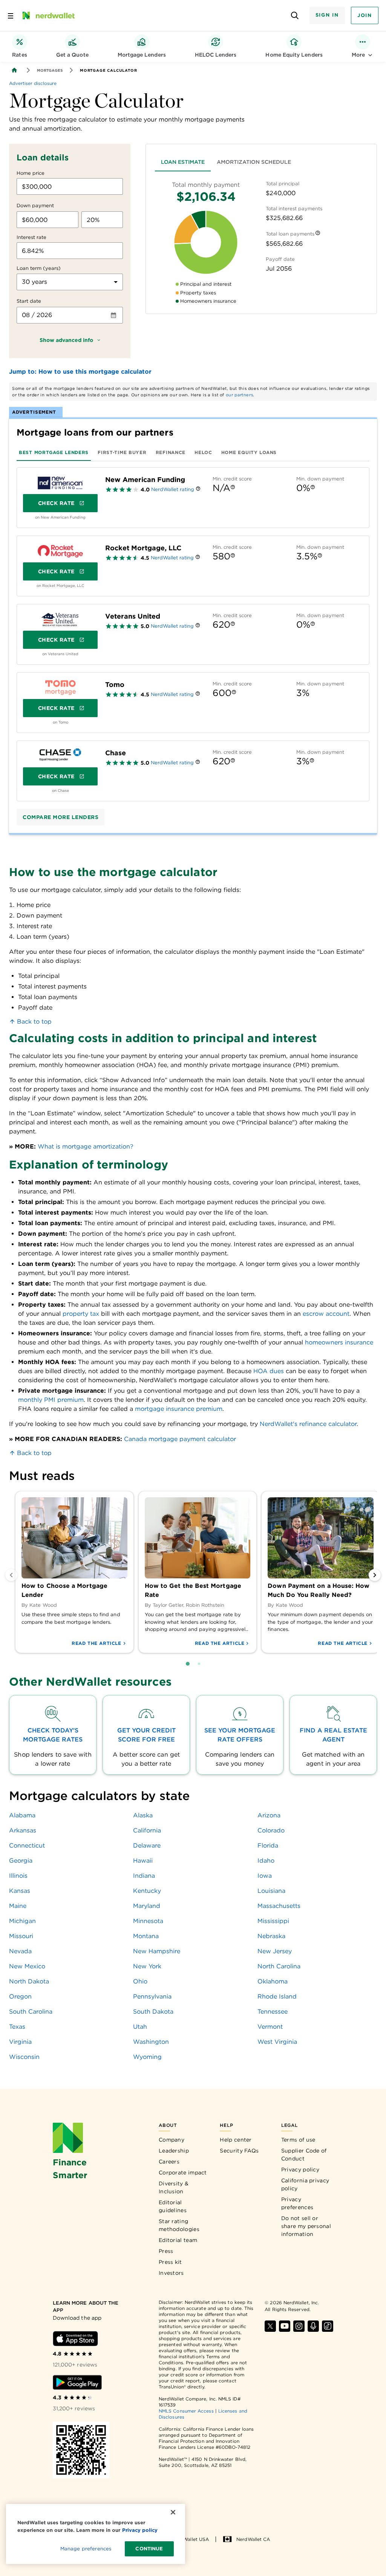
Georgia (21, 1861)
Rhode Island (277, 1996)
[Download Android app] (77, 2382)
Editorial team (178, 2240)
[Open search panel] (295, 16)
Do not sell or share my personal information (306, 2226)
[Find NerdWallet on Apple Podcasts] (313, 2326)
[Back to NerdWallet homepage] (14, 70)
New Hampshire (157, 1951)
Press (166, 2251)
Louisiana (271, 1891)
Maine (18, 1906)
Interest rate (31, 237)
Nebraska (271, 1936)
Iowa (265, 1876)
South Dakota (153, 2012)
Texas (17, 2027)
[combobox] (70, 282)
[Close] (173, 2512)
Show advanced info (66, 340)
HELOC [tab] (203, 452)
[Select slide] (188, 1664)
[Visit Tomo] (60, 688)
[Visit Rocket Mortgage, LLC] (60, 551)
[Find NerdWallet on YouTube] (285, 2326)
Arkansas (23, 1830)
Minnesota (148, 1921)
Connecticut (27, 1845)
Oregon (20, 1996)
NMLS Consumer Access (186, 2411)
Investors (171, 2273)
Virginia (20, 2042)
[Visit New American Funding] (60, 483)
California (147, 1830)
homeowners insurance (339, 1342)
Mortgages (50, 70)
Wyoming (147, 2057)
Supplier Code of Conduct (304, 2155)
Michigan (22, 1921)
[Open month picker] (113, 315)
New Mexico (27, 1966)
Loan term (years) (39, 268)
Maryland (147, 1906)
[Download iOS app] (75, 2339)
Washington (151, 2042)
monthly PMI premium (51, 1400)
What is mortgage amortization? (86, 1146)
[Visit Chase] (60, 756)
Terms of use (298, 2140)
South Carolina (31, 2012)
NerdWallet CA (253, 2539)
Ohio (140, 1981)
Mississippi (273, 1921)
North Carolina (279, 1966)
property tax (81, 1314)
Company (172, 2140)
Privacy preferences (297, 2203)
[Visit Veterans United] (60, 619)
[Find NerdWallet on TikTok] (328, 2326)
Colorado (271, 1830)
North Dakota (29, 1981)
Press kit (170, 2262)
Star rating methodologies (179, 2225)
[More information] (318, 234)
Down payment (35, 206)
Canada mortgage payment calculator (180, 1439)
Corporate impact (183, 2173)
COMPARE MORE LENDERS (61, 817)
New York (147, 1966)
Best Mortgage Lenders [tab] (54, 452)
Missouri (21, 1936)
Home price (31, 173)
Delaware (147, 1845)
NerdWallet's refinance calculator (308, 1424)
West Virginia (277, 2042)
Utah (140, 2027)
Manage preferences (86, 2549)
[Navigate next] (375, 1575)
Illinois (18, 1876)
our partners (240, 395)
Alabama (22, 1815)
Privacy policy (300, 2170)
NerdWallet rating (173, 489)
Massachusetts (279, 1906)
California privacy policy (305, 2184)
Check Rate (56, 503)
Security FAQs (239, 2151)
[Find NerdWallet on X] (270, 2326)
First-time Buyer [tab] (122, 452)
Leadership (174, 2151)
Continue (149, 2549)
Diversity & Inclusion (174, 2187)
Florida (268, 1845)
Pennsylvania (152, 1996)
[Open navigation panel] (11, 15)
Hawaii (143, 1861)
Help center (236, 2140)
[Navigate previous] (11, 1575)
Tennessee (273, 2012)
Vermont (270, 2027)
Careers (169, 2162)
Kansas (20, 1891)
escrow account (326, 1314)
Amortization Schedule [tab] (254, 162)
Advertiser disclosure (33, 83)
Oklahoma (273, 1981)
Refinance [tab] (171, 452)
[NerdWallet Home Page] (48, 15)
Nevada (20, 1951)
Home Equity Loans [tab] (249, 452)
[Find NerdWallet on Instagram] (299, 2326)
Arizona (269, 1815)
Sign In (327, 15)
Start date (29, 301)
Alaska (143, 1815)
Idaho (266, 1861)
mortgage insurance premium (179, 1409)
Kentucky (147, 1891)
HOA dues (269, 1371)
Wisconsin (24, 2057)
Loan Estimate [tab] (183, 162)
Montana (146, 1936)
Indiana (144, 1876)
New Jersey (275, 1951)
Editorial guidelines (173, 2206)
